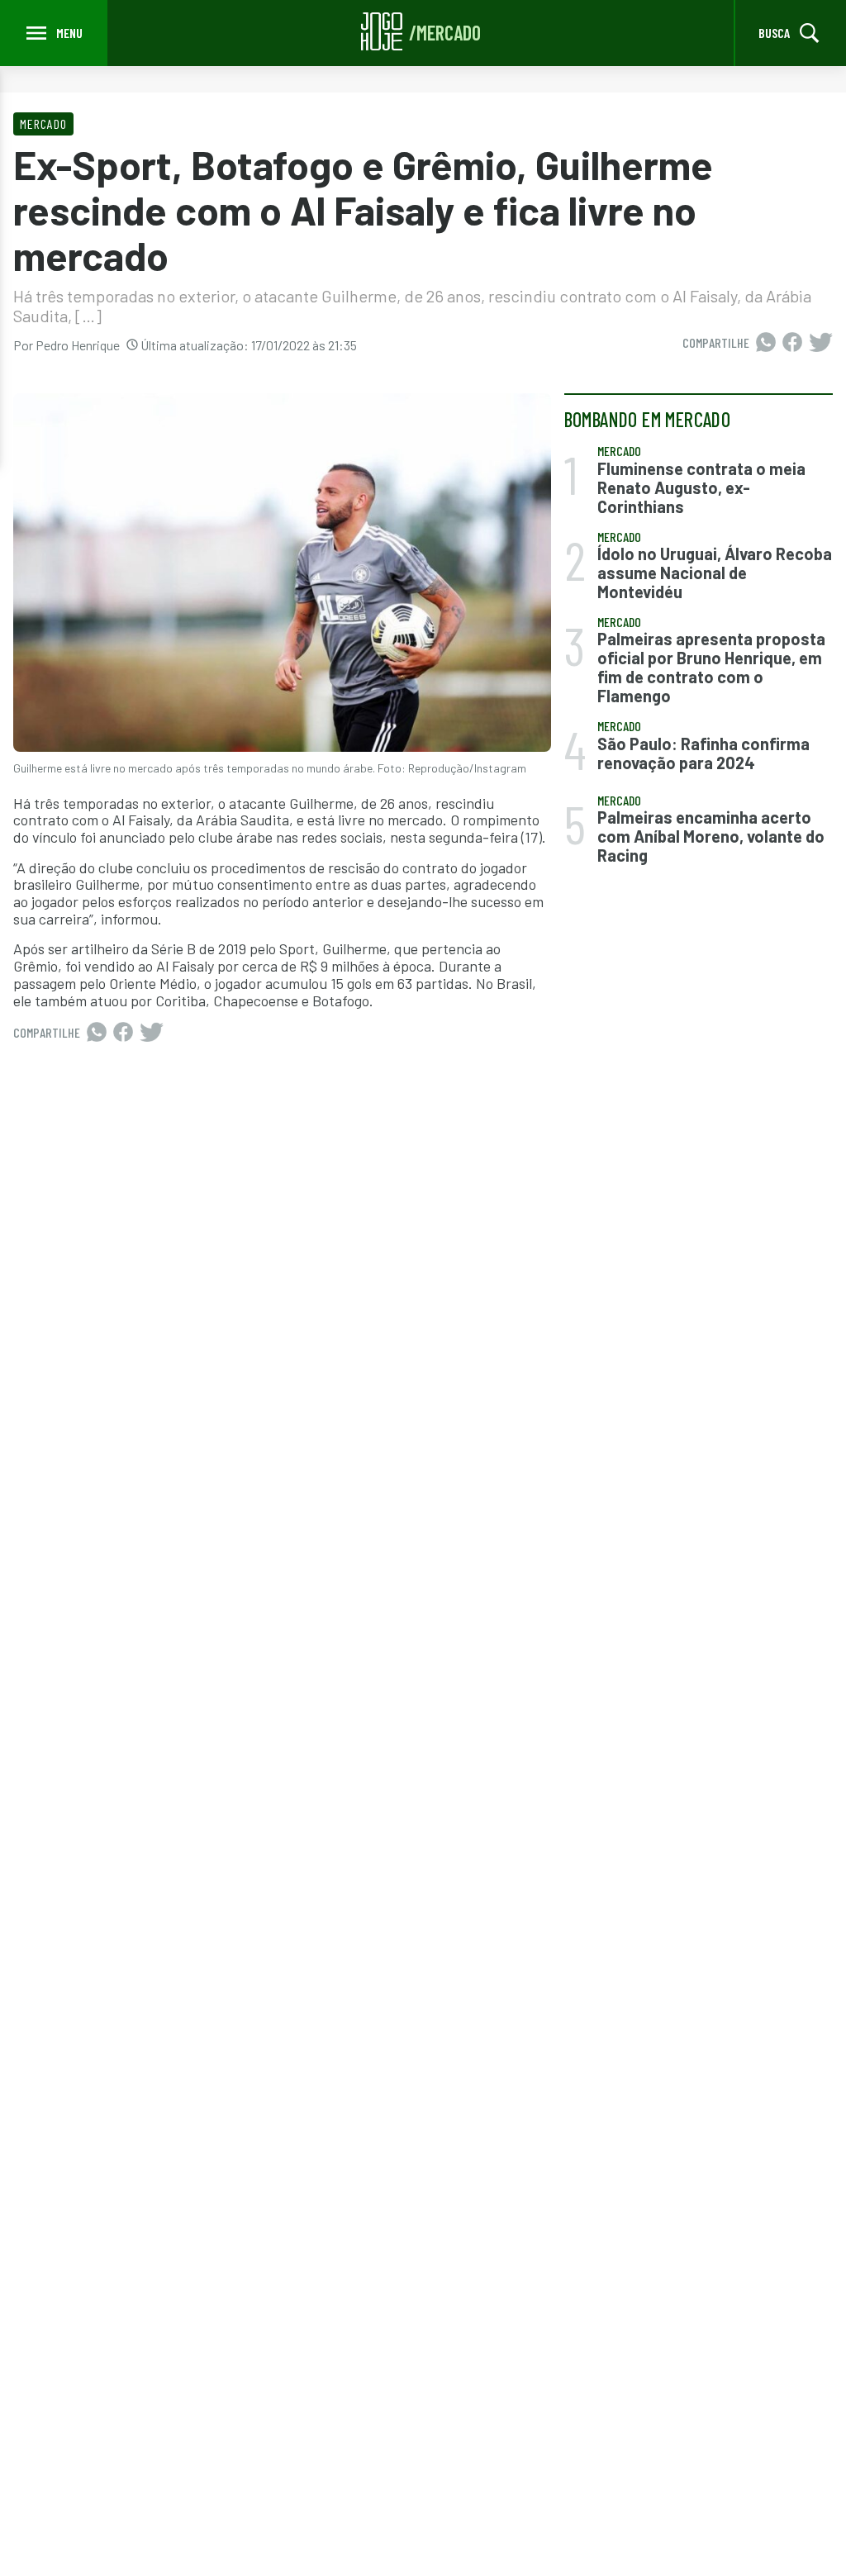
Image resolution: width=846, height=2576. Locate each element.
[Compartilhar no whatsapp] (766, 343)
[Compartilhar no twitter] (821, 343)
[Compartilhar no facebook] (792, 343)
